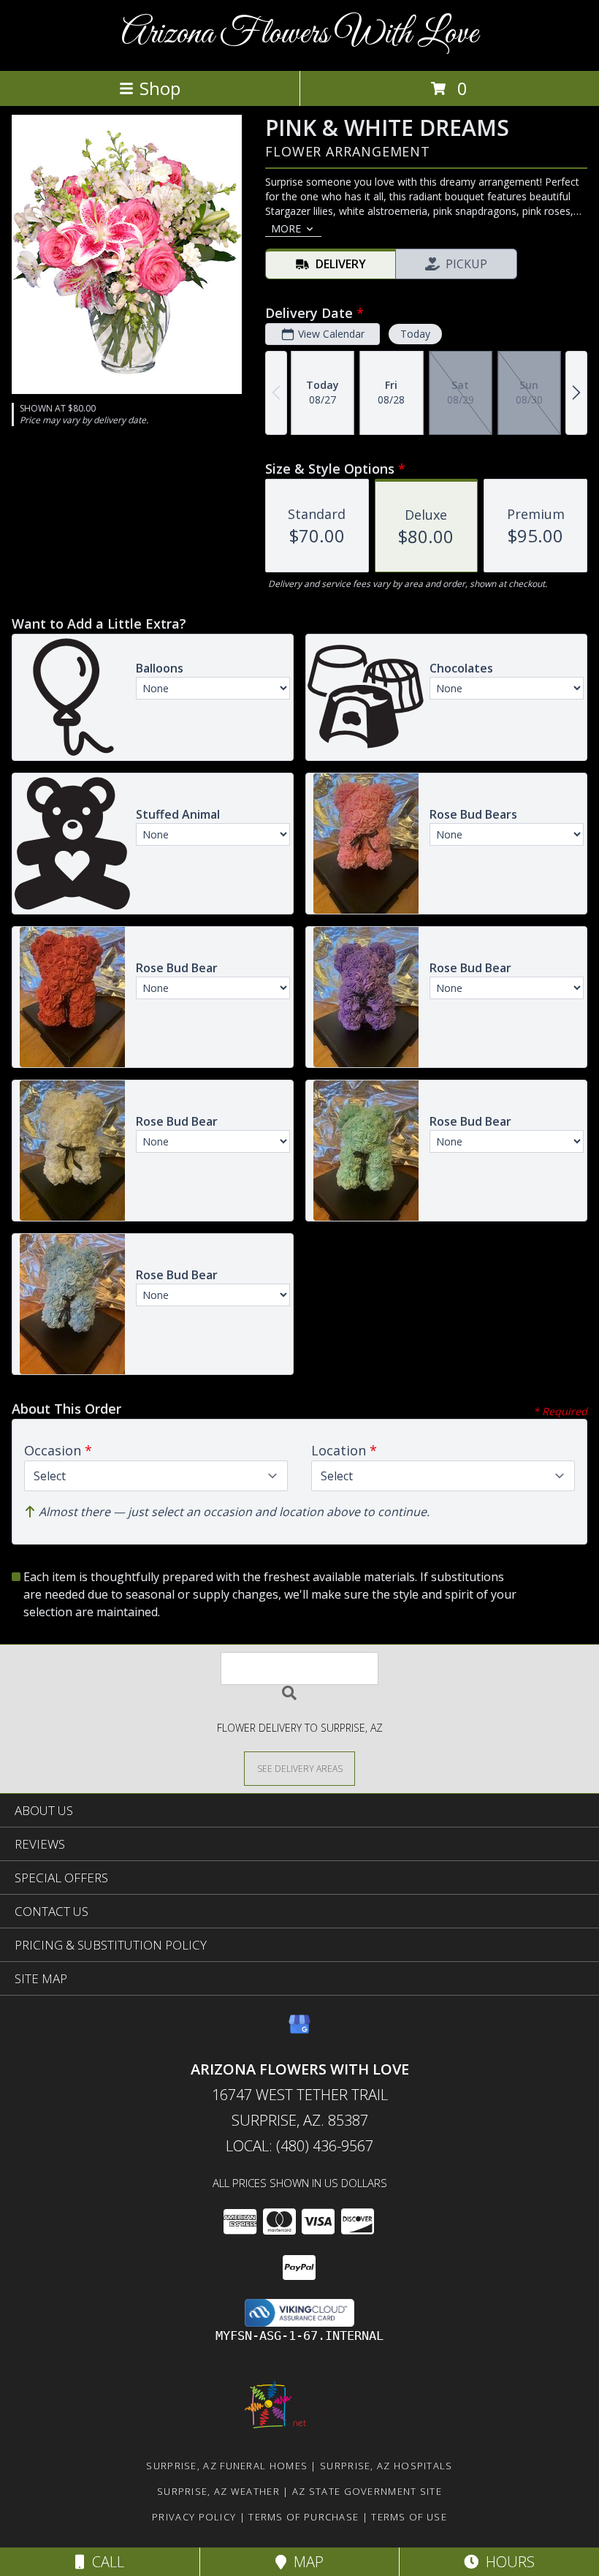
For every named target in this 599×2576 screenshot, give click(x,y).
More (286, 228)
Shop (160, 88)
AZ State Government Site (367, 2491)
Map (305, 2562)
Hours (507, 2562)
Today (415, 334)
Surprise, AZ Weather (218, 2491)
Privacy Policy (194, 2517)
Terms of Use (409, 2517)
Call (104, 2562)
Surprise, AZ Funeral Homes (227, 2466)
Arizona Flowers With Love (299, 34)
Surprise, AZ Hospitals (386, 2466)
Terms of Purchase (304, 2517)
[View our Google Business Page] (299, 2031)
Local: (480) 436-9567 (299, 2146)
